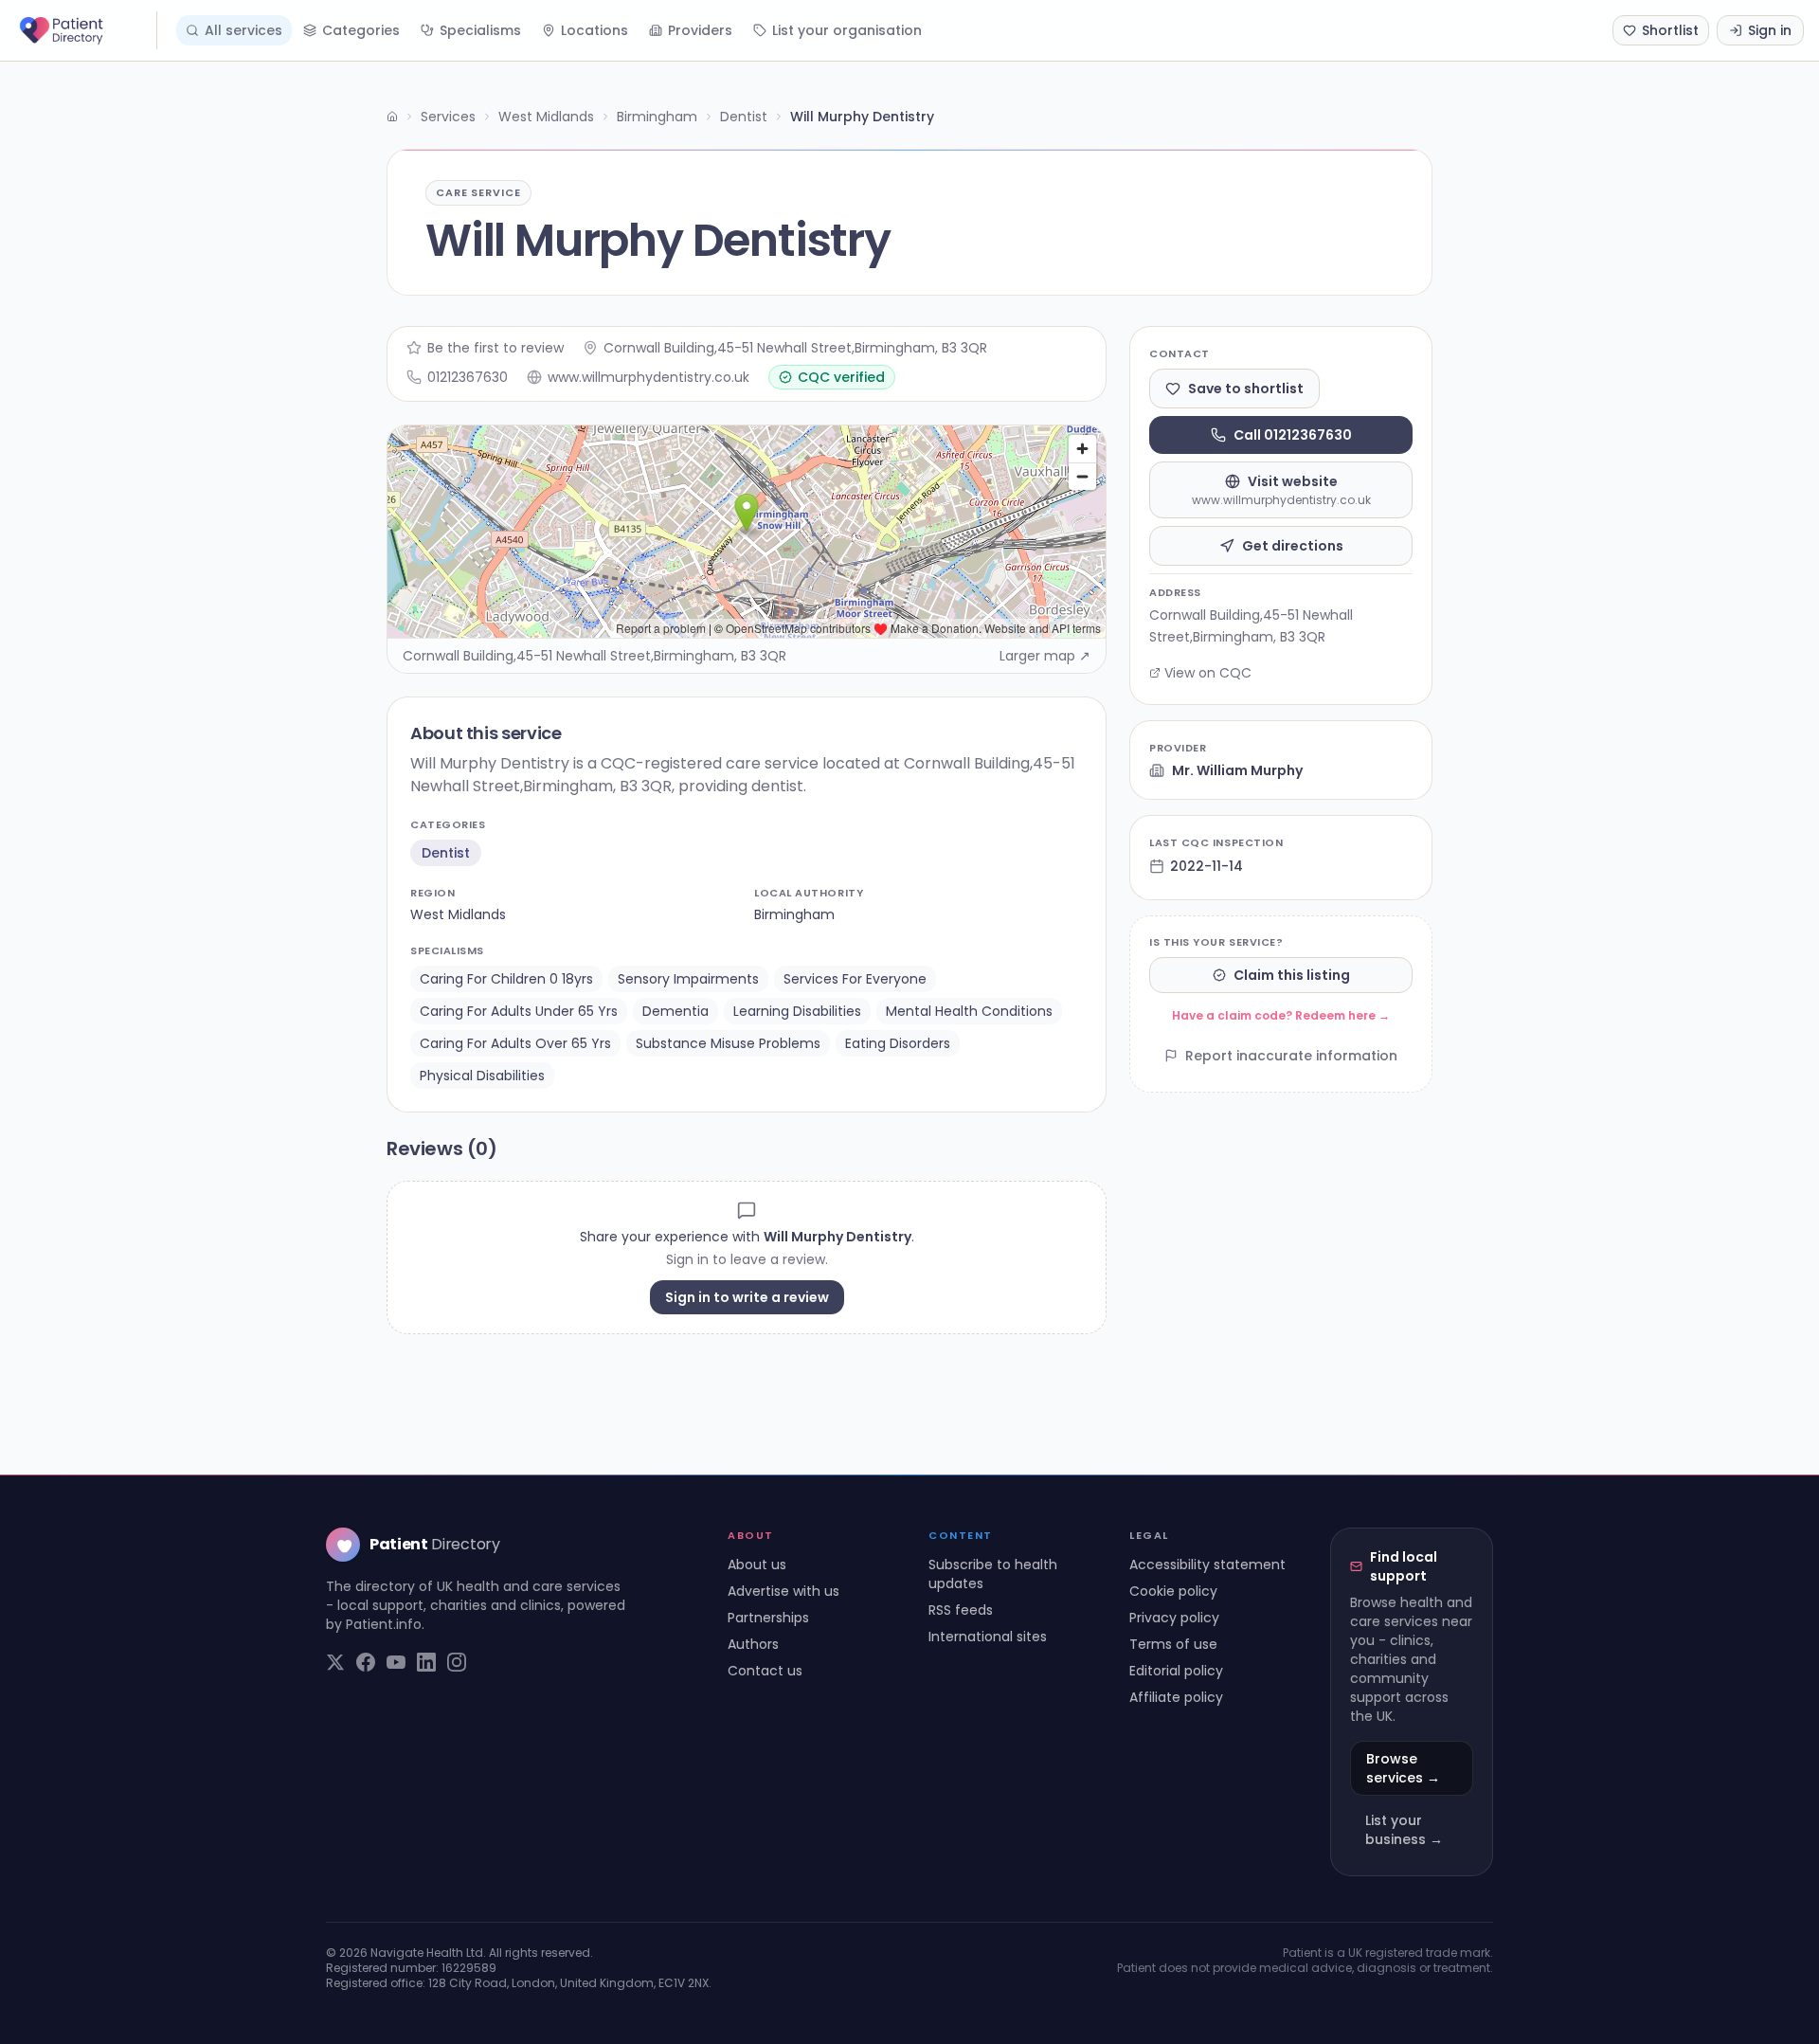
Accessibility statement (1207, 1565)
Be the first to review (495, 348)
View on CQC (1208, 673)
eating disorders (898, 1043)
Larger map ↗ (1045, 656)
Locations (594, 30)
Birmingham (657, 117)
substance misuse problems (728, 1043)
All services (243, 30)
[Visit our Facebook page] (366, 1662)
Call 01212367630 (1293, 435)
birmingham (794, 914)
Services (448, 117)
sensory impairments (688, 979)
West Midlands (546, 117)
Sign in (1770, 30)
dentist (446, 853)
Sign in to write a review (747, 1297)
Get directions (1293, 546)
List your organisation (847, 30)
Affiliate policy (1176, 1697)
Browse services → (1403, 1768)
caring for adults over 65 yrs (515, 1043)
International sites (988, 1637)
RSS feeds (961, 1610)
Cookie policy (1173, 1591)
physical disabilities (482, 1076)
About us (757, 1565)
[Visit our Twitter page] (335, 1662)
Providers (700, 30)
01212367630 (468, 377)
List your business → (1404, 1830)
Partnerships (768, 1618)
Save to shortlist (1246, 389)
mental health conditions (969, 1011)
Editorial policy (1176, 1671)
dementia (675, 1011)
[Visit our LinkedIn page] (426, 1662)
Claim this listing (1292, 975)
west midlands (458, 914)
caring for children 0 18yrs (506, 979)
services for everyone (855, 979)
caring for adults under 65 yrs (519, 1011)
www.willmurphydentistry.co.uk (648, 377)
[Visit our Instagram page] (457, 1662)
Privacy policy (1174, 1618)
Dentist (744, 117)
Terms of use (1173, 1644)
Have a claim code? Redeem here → (1281, 1015)
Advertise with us (783, 1591)
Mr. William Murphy (1237, 770)
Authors (753, 1644)
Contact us (765, 1671)
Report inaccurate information (1291, 1056)
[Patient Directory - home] (86, 30)
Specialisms (480, 30)
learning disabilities (797, 1011)
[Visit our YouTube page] (396, 1662)
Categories (361, 30)
